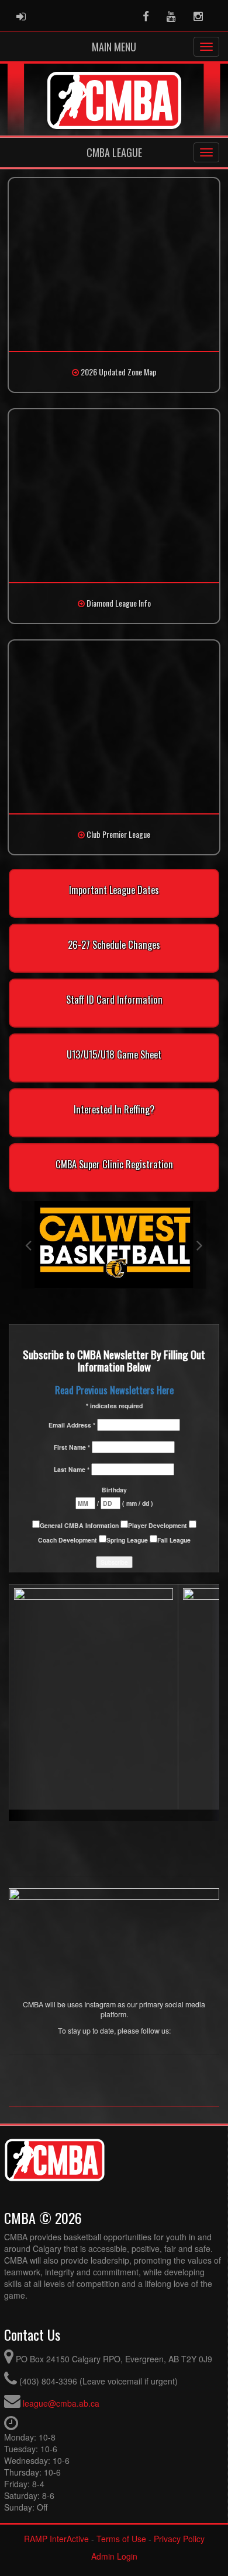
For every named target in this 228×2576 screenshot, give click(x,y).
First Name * (73, 1447)
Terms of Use (121, 2539)
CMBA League (114, 152)
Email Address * (73, 1425)
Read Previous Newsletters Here (114, 1390)
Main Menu (114, 47)
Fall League (174, 1540)
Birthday (114, 1490)
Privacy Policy (179, 2539)
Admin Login (114, 2556)
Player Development (158, 1525)
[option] (114, 1245)
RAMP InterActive (56, 2539)
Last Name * (72, 1469)
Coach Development (68, 1540)
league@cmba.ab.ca (61, 2403)
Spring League (128, 1540)
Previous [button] (28, 1245)
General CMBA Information (80, 1525)
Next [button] (200, 1245)
